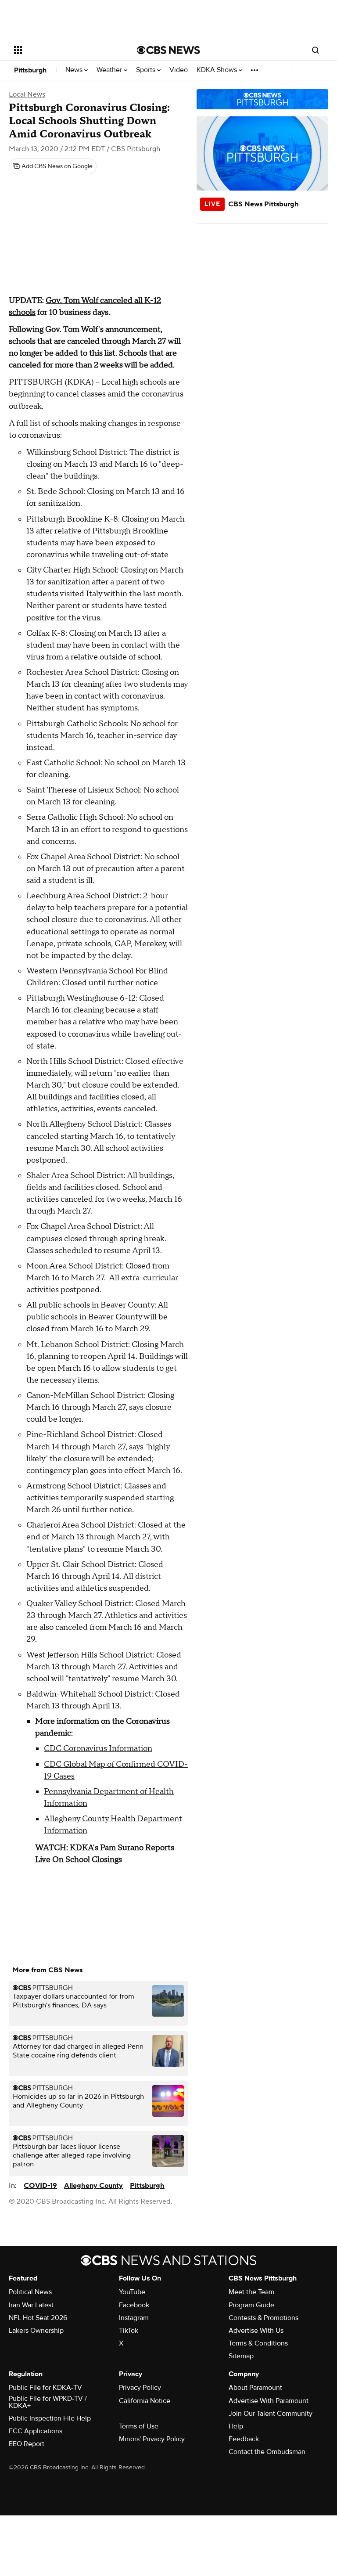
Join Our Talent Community (271, 2414)
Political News (30, 2292)
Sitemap (241, 2356)
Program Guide (251, 2305)
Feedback (244, 2439)
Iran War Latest (31, 2305)
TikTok (129, 2331)
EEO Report (27, 2444)
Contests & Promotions (264, 2318)
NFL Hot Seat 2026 (38, 2318)
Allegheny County (93, 2186)
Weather (110, 70)
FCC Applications (36, 2431)
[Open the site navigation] (66, 50)
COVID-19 (40, 2186)
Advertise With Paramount (269, 2401)
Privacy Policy (140, 2388)
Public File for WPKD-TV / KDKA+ (48, 2402)
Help (236, 2426)
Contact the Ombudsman (267, 2452)
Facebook (134, 2305)
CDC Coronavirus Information (98, 1749)
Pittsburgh (30, 70)
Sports (147, 70)
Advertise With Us (256, 2331)
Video (179, 70)
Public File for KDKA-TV (45, 2388)
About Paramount (255, 2388)
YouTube (132, 2292)
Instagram (134, 2318)
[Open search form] (315, 50)
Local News (27, 94)
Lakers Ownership (36, 2331)
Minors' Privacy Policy (152, 2439)
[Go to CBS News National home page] (168, 50)
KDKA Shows (218, 70)
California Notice (145, 2401)
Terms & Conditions (258, 2343)
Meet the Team (251, 2292)
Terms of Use (139, 2426)
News (75, 70)
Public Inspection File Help (50, 2418)
